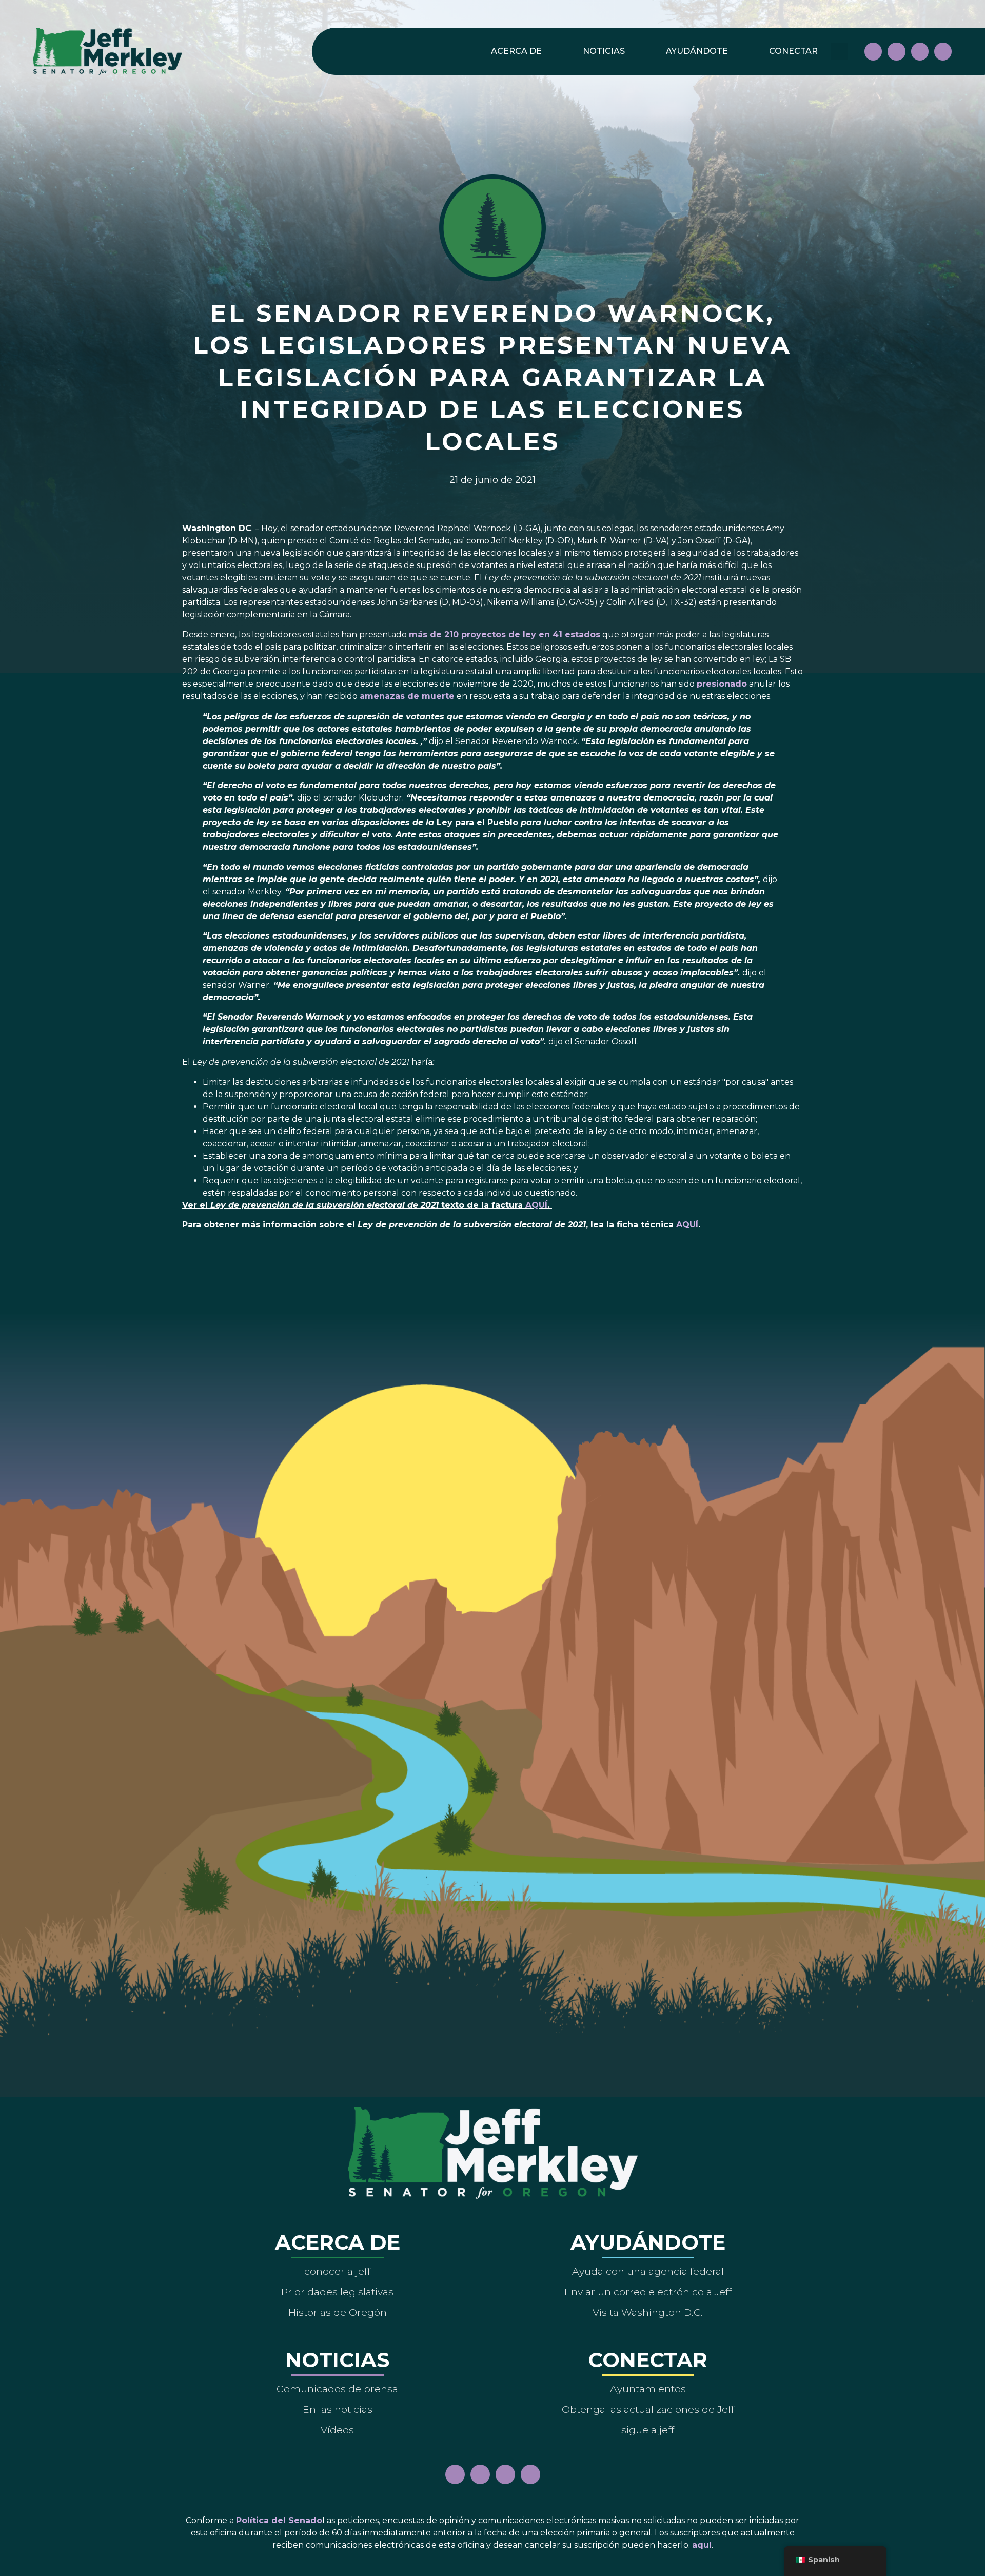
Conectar (793, 51)
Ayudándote (697, 51)
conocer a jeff (337, 2271)
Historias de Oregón (338, 2312)
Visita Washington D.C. (648, 2312)
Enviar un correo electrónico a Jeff (648, 2292)
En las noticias (338, 2409)
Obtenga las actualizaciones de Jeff (648, 2409)
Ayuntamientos (648, 2389)
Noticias (604, 51)
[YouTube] (920, 51)
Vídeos (337, 2430)
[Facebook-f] (873, 51)
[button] (840, 52)
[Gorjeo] (943, 51)
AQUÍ (536, 1205)
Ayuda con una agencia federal (648, 2271)
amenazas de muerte (407, 696)
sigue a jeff (648, 2430)
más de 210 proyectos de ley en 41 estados (505, 635)
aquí (702, 2545)
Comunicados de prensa (337, 2389)
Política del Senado (279, 2520)
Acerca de (516, 51)
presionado (722, 684)
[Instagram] (896, 51)
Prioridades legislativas (337, 2292)
